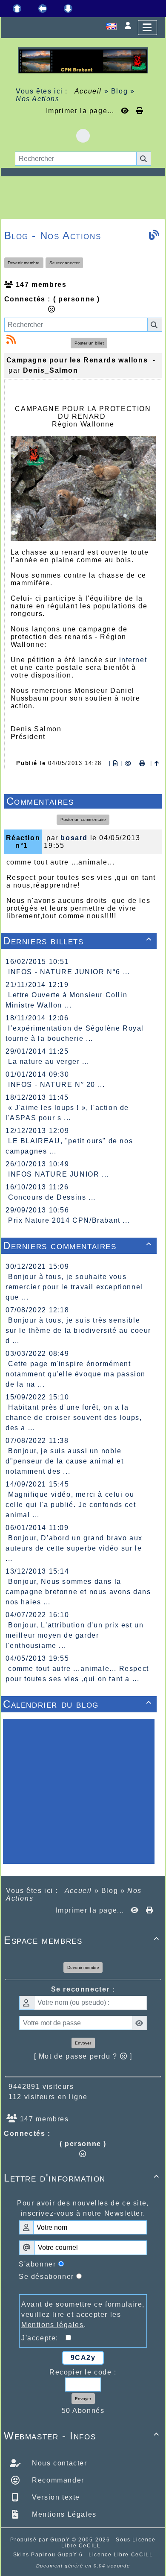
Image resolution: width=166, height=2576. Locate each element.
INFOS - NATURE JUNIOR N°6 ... (69, 972)
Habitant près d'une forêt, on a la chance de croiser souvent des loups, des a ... (74, 1418)
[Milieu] (43, 9)
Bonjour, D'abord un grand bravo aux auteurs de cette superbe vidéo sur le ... (74, 1548)
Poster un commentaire (83, 819)
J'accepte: (43, 2338)
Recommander (57, 2480)
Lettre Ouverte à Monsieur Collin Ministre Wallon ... (66, 1000)
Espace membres (82, 1940)
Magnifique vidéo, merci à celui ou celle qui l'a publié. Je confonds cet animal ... (71, 1505)
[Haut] (17, 9)
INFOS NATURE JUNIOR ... (59, 1174)
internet (133, 660)
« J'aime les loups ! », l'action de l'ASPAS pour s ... (67, 1113)
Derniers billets (77, 941)
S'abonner (37, 2264)
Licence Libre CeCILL (121, 2555)
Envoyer (83, 2043)
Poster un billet (89, 343)
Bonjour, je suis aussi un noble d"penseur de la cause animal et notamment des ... (65, 1461)
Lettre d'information (82, 2178)
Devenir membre (24, 263)
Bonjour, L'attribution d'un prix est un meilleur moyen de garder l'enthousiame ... (74, 1635)
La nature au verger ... (49, 1062)
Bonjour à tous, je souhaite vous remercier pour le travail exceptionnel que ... (74, 1287)
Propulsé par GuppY (41, 2540)
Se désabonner (46, 2277)
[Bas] (68, 9)
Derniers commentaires (77, 1246)
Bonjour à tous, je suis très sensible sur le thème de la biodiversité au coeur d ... (78, 1330)
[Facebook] (83, 136)
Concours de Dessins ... (52, 1197)
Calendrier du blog (77, 1704)
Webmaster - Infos (82, 2436)
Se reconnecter (64, 263)
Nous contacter (59, 2463)
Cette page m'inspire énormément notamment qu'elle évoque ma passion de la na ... (76, 1374)
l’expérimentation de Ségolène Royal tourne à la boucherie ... (75, 1033)
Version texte (55, 2497)
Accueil (88, 91)
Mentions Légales (63, 2514)
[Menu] (147, 28)
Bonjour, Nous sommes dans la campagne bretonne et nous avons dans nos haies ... (78, 1592)
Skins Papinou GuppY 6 (50, 2555)
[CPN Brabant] (83, 60)
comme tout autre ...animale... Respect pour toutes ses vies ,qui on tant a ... (77, 1674)
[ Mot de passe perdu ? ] (83, 2056)
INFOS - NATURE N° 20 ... (56, 1085)
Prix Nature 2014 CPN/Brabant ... (69, 1220)
